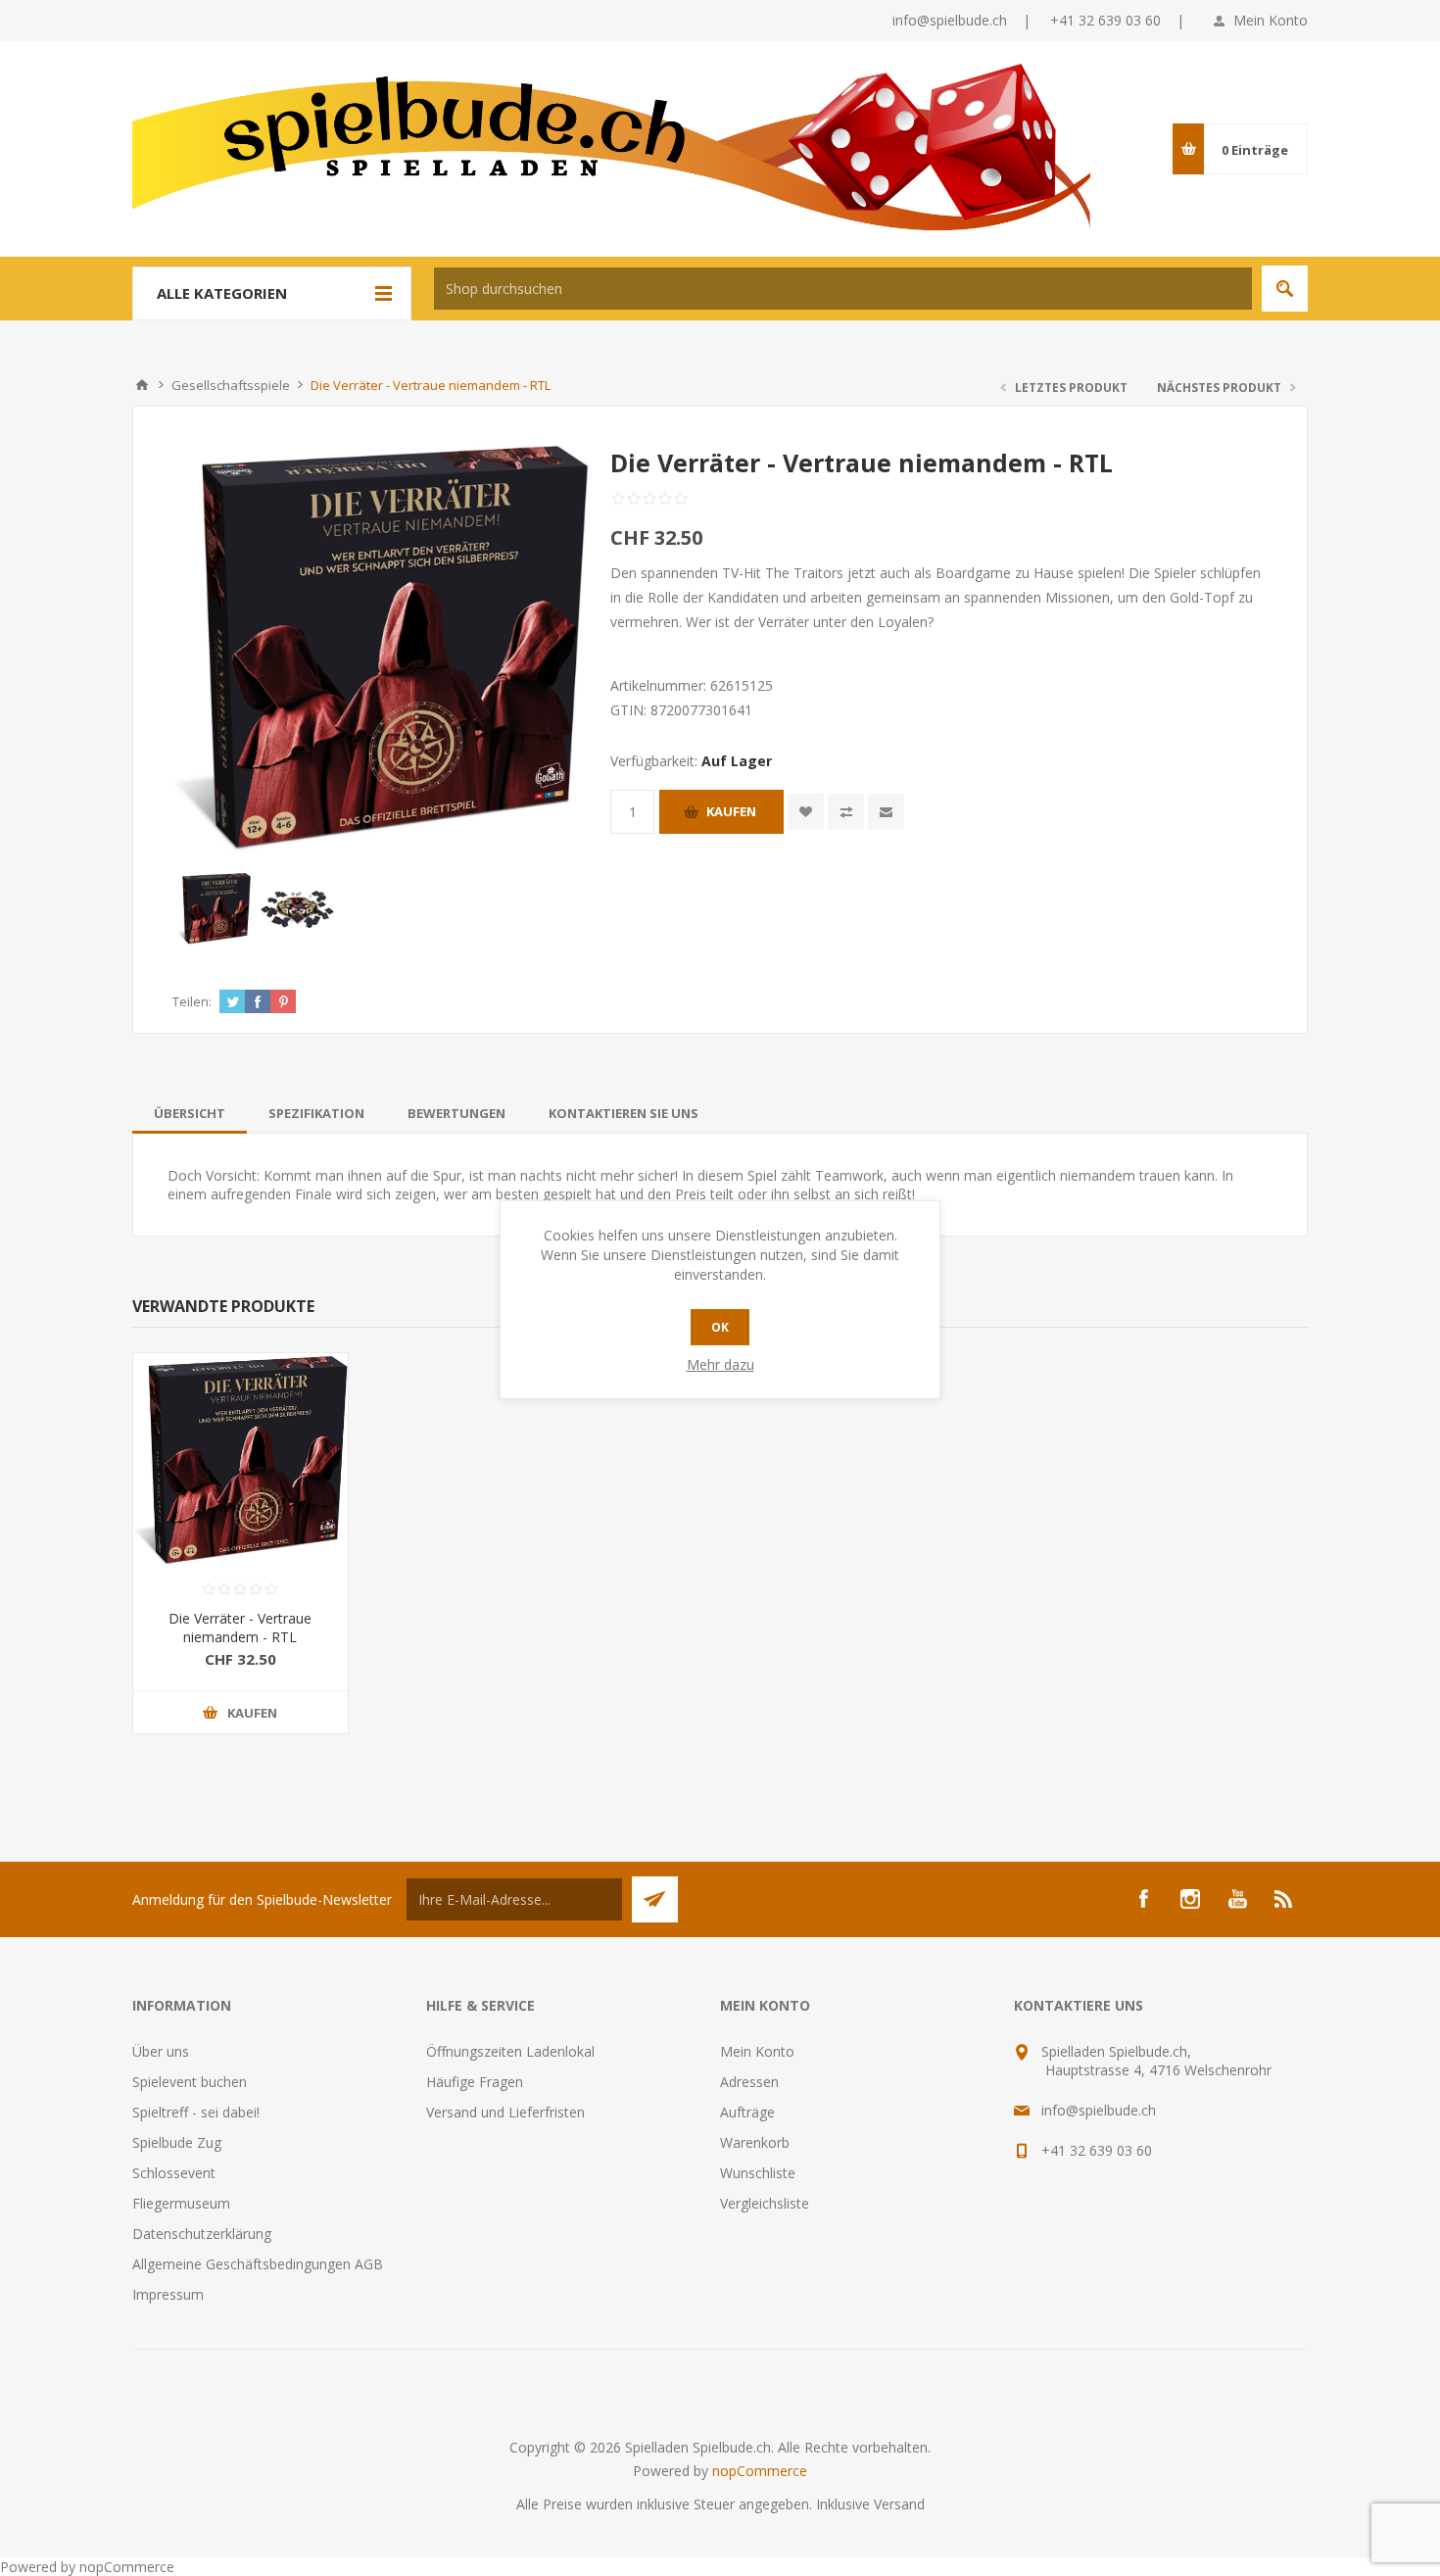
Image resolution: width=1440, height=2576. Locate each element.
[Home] (142, 385)
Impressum (168, 2294)
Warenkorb (755, 2142)
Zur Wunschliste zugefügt (806, 812)
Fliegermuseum (181, 2203)
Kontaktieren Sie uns (624, 1113)
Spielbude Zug (177, 2142)
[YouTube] (1237, 1899)
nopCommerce (760, 2471)
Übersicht (190, 1113)
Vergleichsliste (765, 2203)
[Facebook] (1143, 1899)
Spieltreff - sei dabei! (196, 2112)
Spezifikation (316, 1113)
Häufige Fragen (475, 2082)
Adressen (749, 2082)
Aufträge (747, 2112)
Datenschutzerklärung (202, 2234)
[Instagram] (1190, 1899)
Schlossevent (174, 2173)
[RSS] (1284, 1899)
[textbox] (843, 289)
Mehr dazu (720, 1364)
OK (720, 1327)
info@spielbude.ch (950, 20)
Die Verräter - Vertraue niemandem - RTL (240, 1628)
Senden (655, 1899)
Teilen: (192, 1001)
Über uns (161, 2051)
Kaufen (731, 811)
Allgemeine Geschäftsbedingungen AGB (258, 2264)
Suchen (1285, 289)
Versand (899, 2504)
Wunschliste (758, 2173)
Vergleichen (846, 812)
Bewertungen (456, 1113)
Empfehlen (886, 812)
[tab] (190, 1113)
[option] (214, 909)
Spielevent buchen (190, 2082)
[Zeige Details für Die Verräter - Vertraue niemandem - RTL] (240, 1460)
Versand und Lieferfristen (505, 2112)
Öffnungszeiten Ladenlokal (510, 2051)
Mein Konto (1271, 20)
